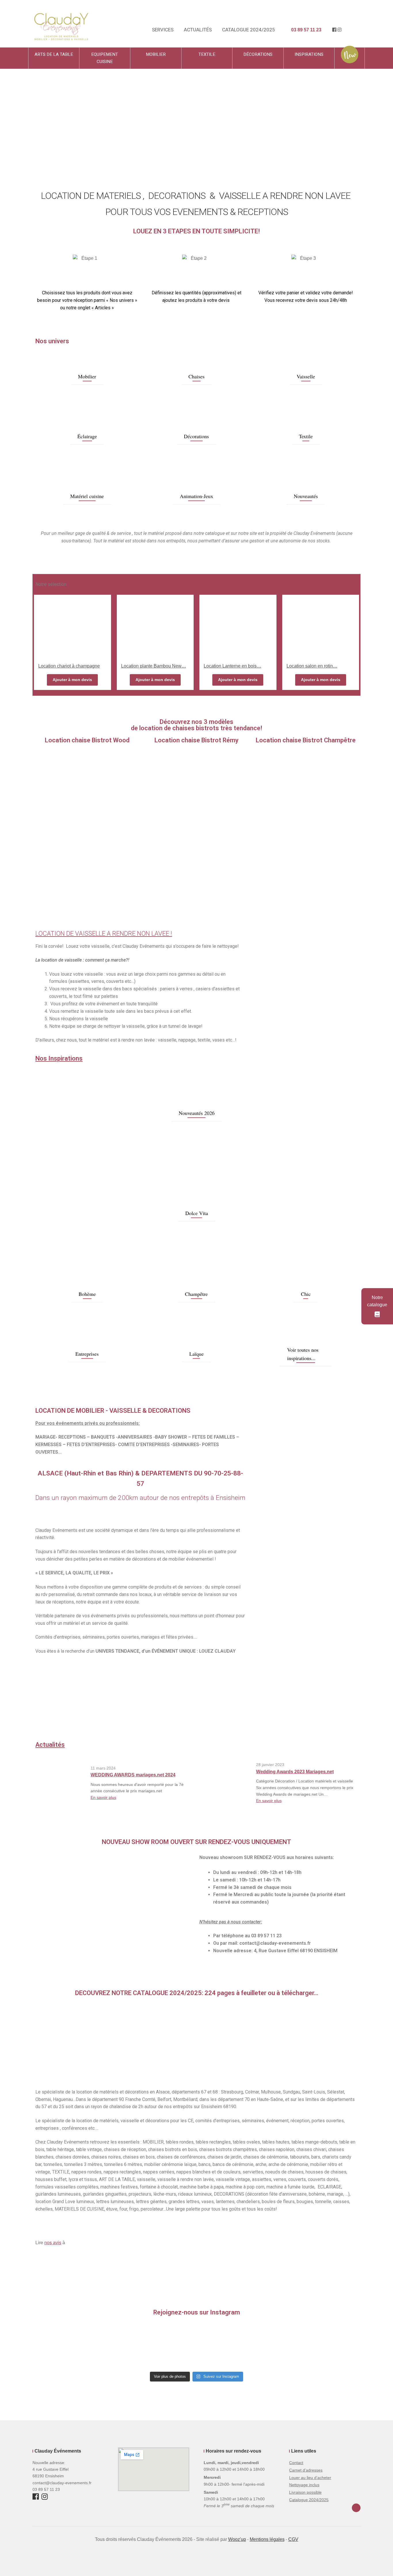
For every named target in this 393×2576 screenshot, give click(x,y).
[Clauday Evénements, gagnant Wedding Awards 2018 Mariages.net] (336, 1701)
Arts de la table (54, 54)
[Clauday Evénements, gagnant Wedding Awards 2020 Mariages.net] (258, 1701)
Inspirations (309, 54)
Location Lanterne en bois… (232, 666)
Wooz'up (237, 2539)
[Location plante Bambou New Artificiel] (155, 626)
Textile (207, 54)
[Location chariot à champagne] (73, 626)
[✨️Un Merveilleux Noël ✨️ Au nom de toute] (324, 2346)
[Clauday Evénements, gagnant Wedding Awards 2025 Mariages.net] (53, 1705)
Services (163, 30)
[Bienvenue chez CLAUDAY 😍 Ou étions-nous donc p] (133, 2346)
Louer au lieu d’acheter (310, 2478)
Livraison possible (305, 2492)
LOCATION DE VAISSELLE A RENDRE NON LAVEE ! (104, 934)
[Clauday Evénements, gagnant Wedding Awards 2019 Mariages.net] (299, 1713)
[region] (197, 2042)
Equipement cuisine (105, 58)
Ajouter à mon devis (72, 680)
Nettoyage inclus (304, 2485)
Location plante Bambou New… (154, 666)
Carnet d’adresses (306, 2470)
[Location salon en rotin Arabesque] (321, 626)
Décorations (258, 54)
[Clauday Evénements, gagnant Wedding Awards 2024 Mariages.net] (94, 1713)
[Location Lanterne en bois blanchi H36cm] (238, 626)
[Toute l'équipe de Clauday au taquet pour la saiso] (69, 2346)
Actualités (198, 30)
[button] (24, 118)
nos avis (53, 2243)
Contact (296, 2463)
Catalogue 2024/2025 (249, 30)
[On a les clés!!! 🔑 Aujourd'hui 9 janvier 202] (197, 2346)
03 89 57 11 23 (306, 30)
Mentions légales (267, 2539)
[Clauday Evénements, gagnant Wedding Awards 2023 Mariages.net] (135, 1713)
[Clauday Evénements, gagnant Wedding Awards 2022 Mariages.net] (176, 1713)
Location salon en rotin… (312, 666)
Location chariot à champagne (69, 666)
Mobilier (156, 54)
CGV (293, 2539)
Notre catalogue (377, 1301)
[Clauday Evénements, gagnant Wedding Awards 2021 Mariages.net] (217, 1713)
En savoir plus (103, 1797)
